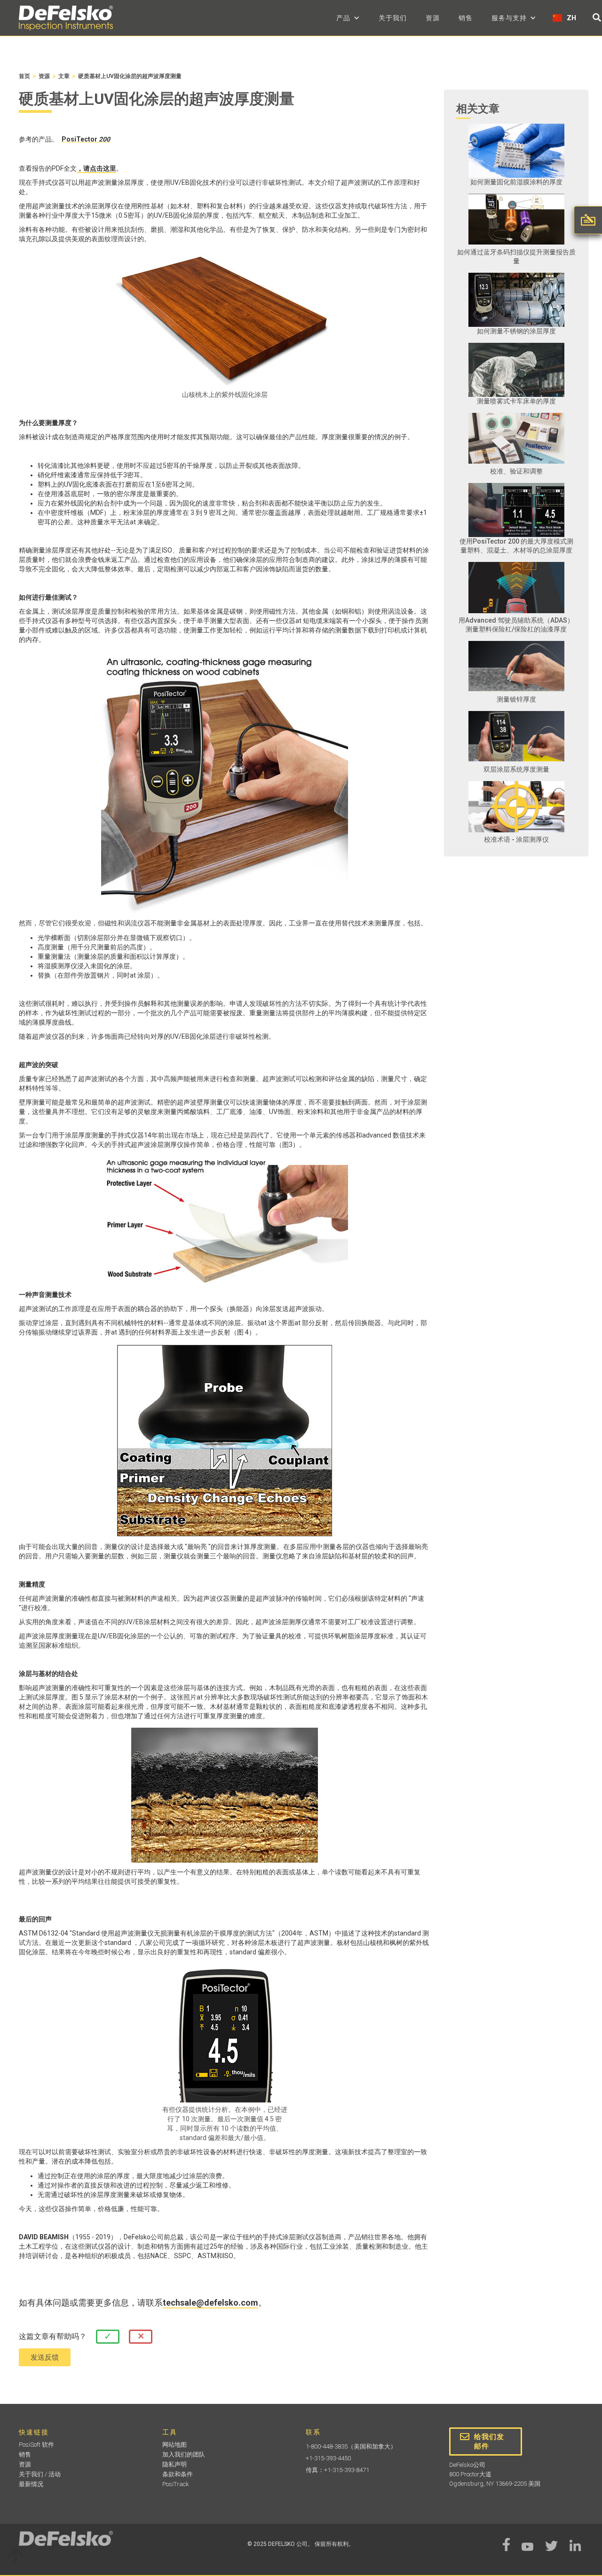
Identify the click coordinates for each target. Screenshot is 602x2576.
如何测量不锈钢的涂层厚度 (516, 331)
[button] (348, 18)
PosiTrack (176, 2484)
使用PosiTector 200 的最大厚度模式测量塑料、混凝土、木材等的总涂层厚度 (516, 546)
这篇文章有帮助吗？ (53, 2336)
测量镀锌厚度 (516, 699)
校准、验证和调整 (516, 471)
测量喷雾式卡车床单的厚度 (516, 401)
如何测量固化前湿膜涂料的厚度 (516, 182)
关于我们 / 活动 (40, 2474)
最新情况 (31, 2484)
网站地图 (174, 2445)
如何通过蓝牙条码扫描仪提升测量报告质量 (516, 257)
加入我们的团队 (184, 2454)
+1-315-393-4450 (328, 2458)
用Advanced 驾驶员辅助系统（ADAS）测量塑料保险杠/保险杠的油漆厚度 (516, 625)
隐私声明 (174, 2464)
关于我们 (393, 18)
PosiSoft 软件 (36, 2445)
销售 (466, 18)
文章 (64, 76)
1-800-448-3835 (327, 2446)
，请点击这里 (96, 168)
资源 (433, 18)
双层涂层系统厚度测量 (516, 769)
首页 (24, 76)
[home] (66, 18)
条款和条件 (178, 2474)
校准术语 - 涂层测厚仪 (516, 839)
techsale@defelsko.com (210, 2303)
